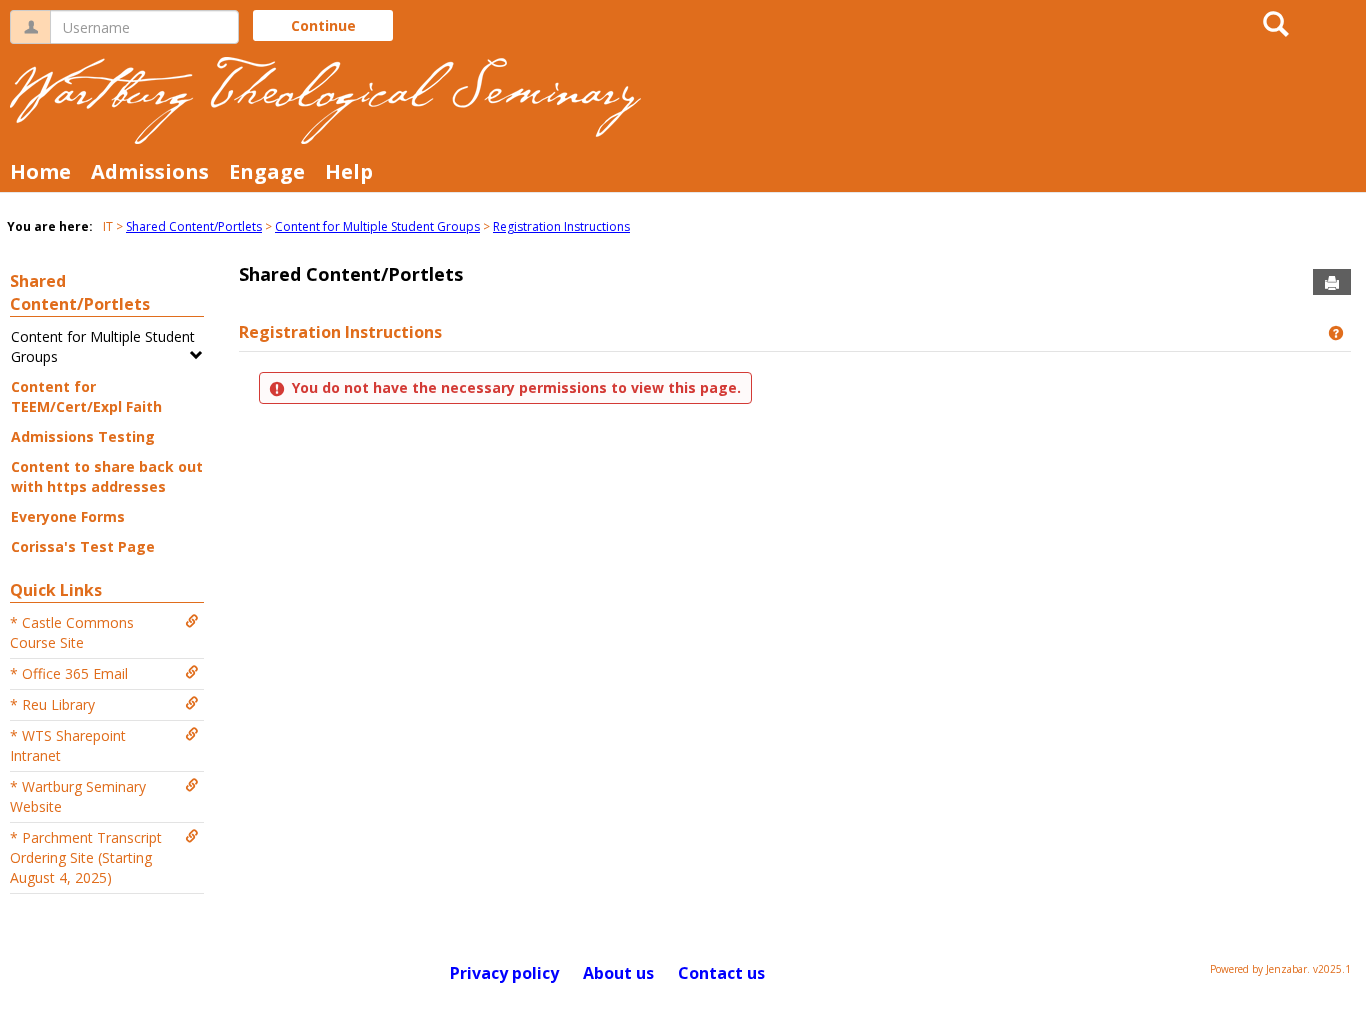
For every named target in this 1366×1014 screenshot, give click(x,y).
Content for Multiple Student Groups (377, 226)
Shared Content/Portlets (194, 226)
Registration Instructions (561, 226)
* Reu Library (52, 704)
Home (40, 171)
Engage (267, 171)
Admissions (150, 171)
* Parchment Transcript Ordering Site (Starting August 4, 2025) (86, 857)
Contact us (721, 973)
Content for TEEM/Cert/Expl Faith (86, 396)
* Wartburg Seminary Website (78, 796)
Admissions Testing (83, 436)
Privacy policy (504, 973)
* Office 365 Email (69, 673)
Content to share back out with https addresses (107, 476)
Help (349, 171)
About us (618, 973)
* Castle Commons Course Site (72, 632)
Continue (323, 25)
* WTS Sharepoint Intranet (68, 745)
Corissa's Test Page (83, 546)
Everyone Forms (68, 516)
